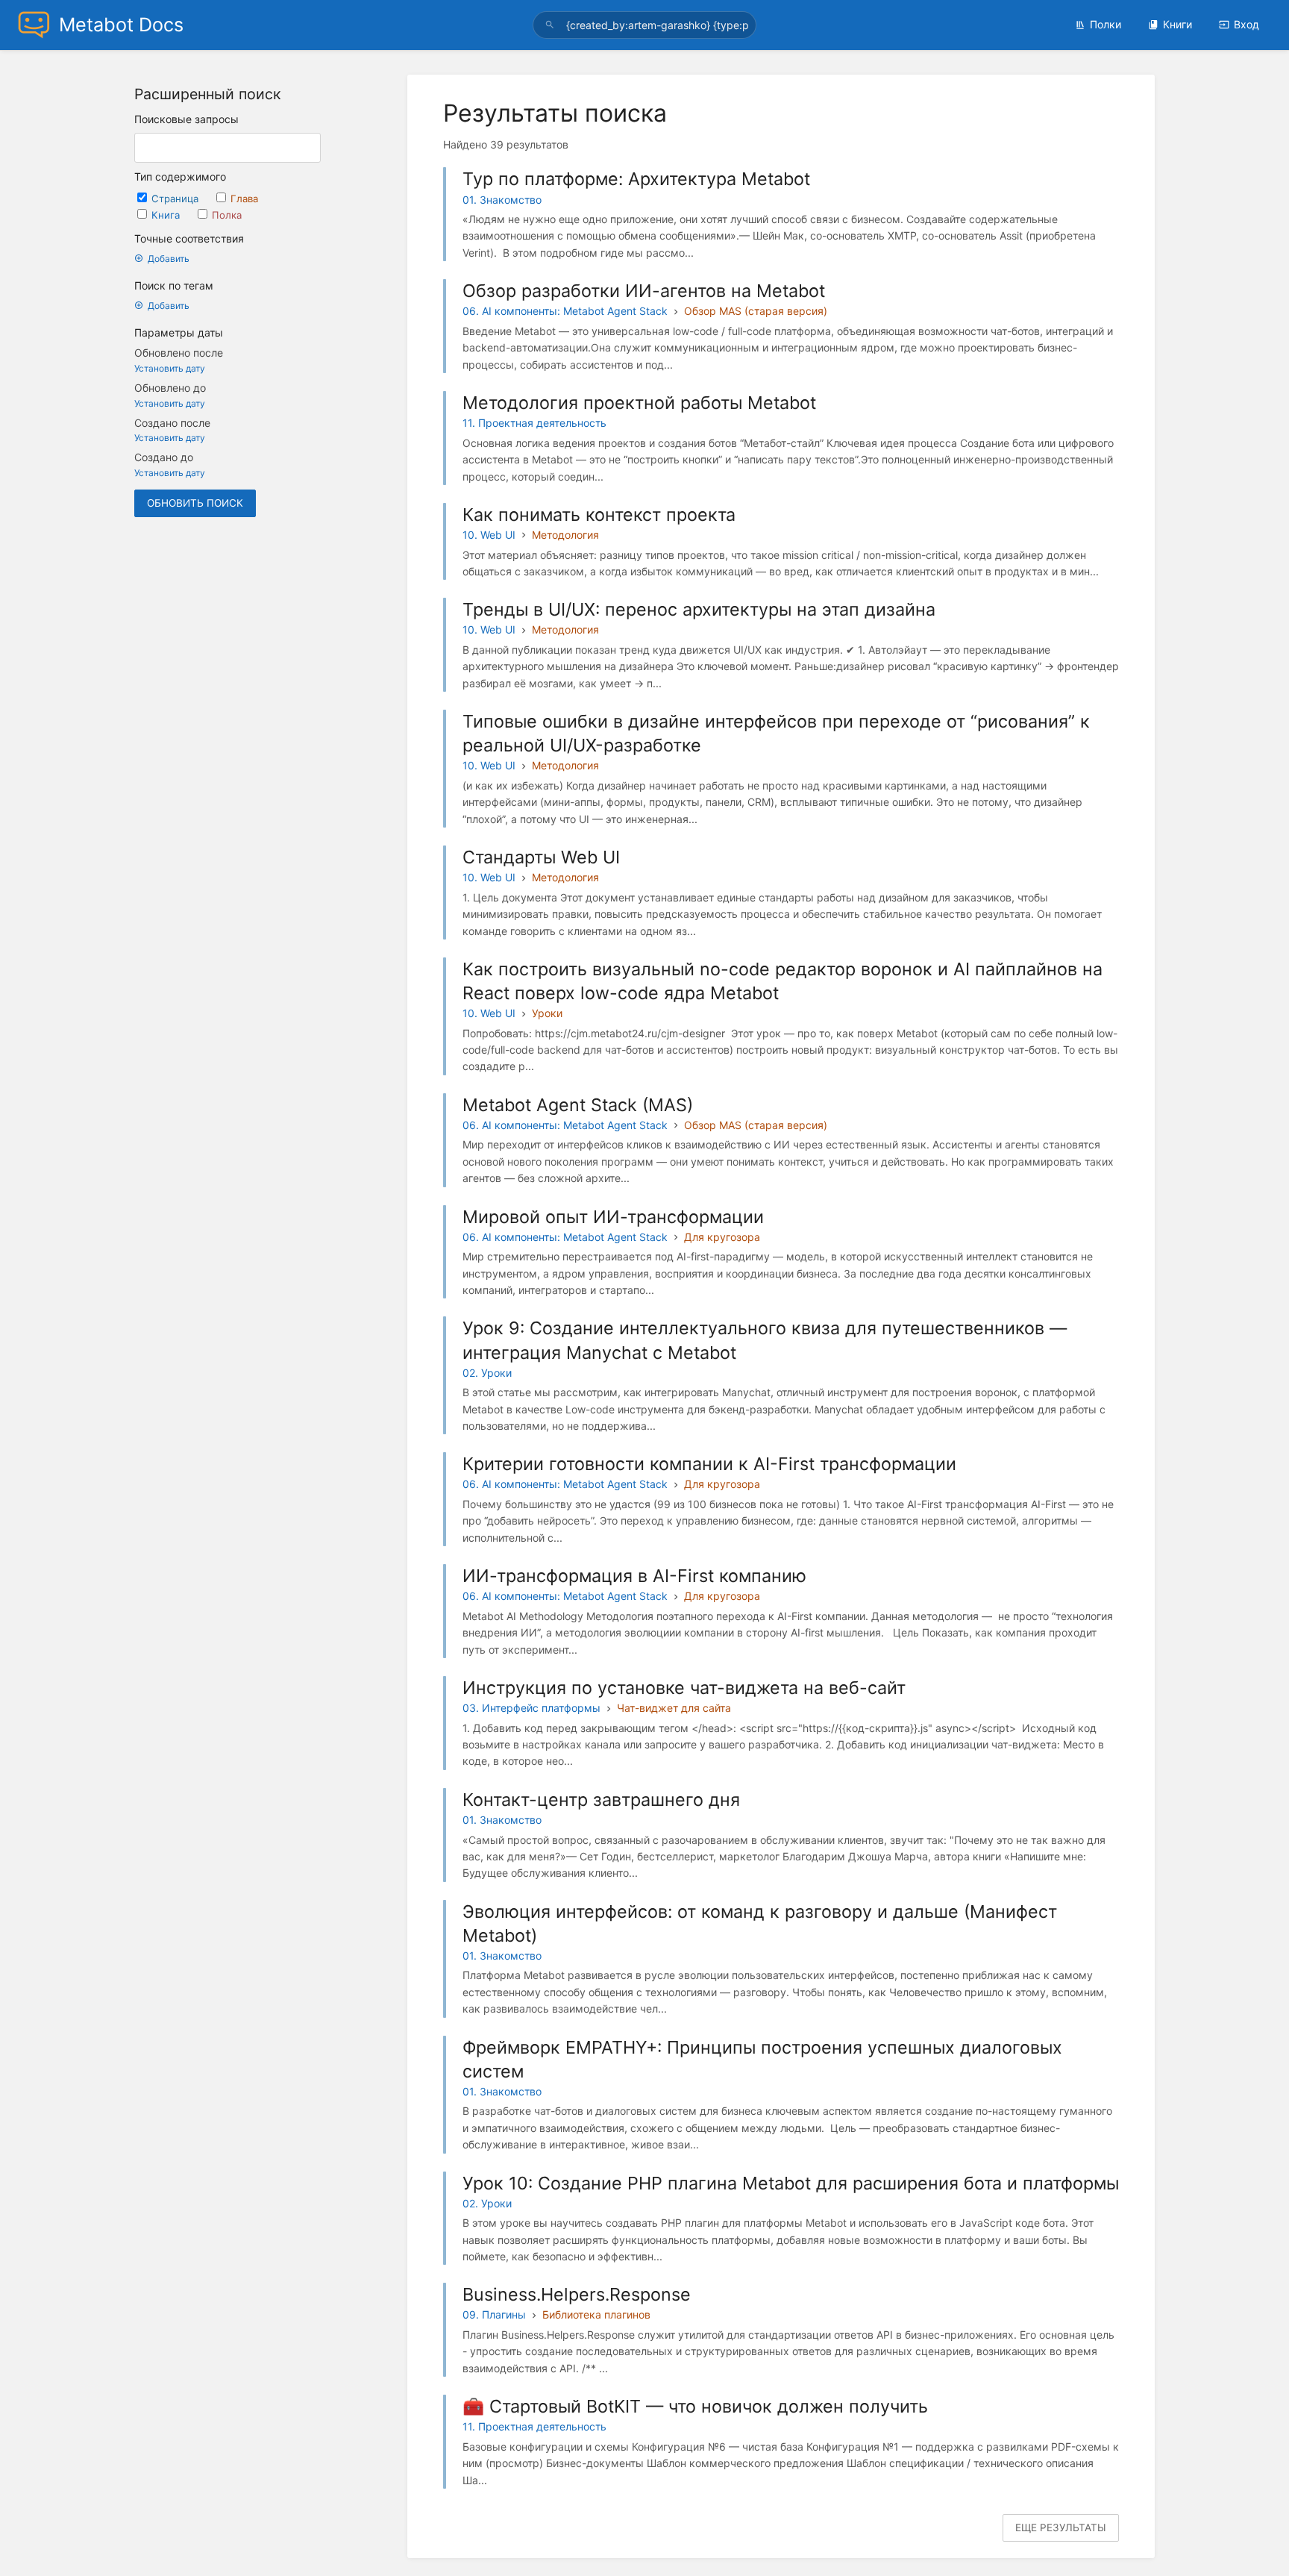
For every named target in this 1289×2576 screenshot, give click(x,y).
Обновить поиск (195, 503)
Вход (1246, 24)
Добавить (169, 259)
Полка (227, 215)
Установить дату (170, 368)
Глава (244, 198)
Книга (167, 215)
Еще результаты (1061, 2527)
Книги (1177, 24)
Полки (1105, 24)
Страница (176, 198)
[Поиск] (552, 25)
